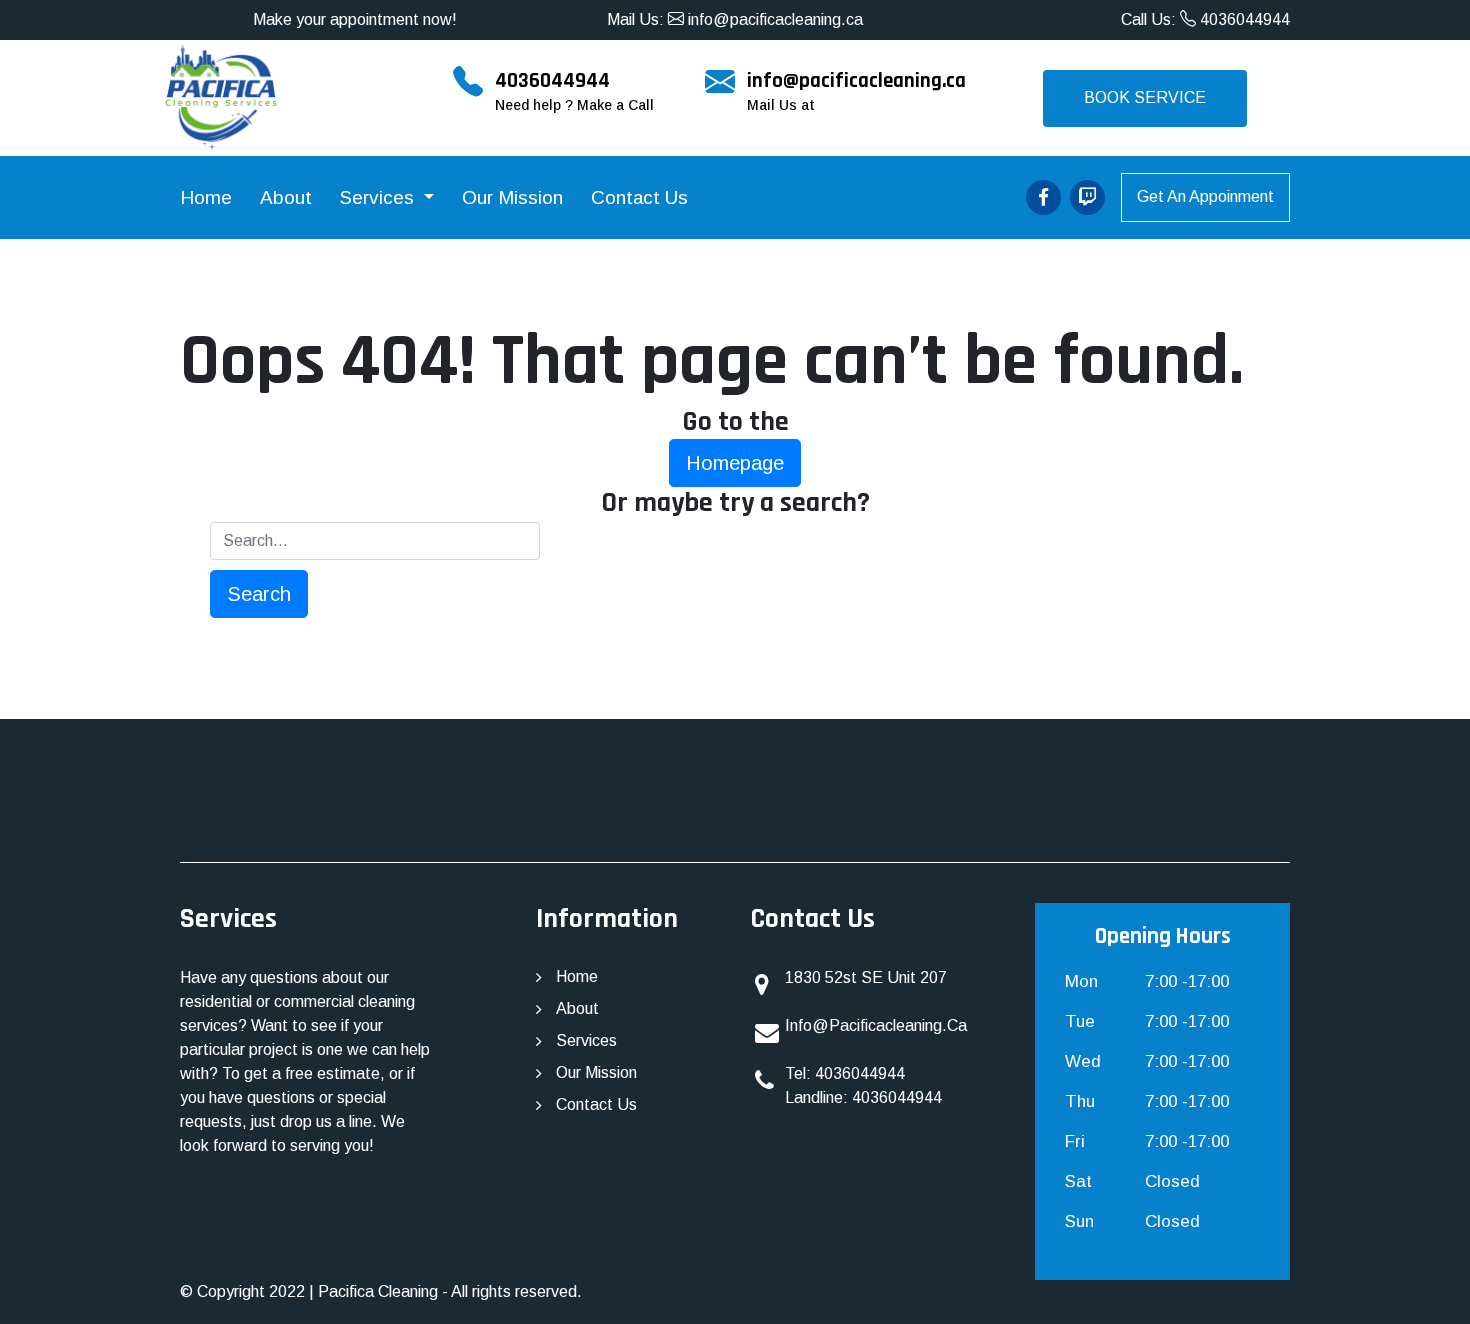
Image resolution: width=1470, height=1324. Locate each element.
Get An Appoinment (1205, 196)
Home (206, 197)
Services (379, 197)
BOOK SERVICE (1145, 97)
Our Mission (512, 197)
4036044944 (1243, 19)
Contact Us (639, 197)
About (286, 197)
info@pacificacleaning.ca (773, 19)
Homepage (735, 463)
